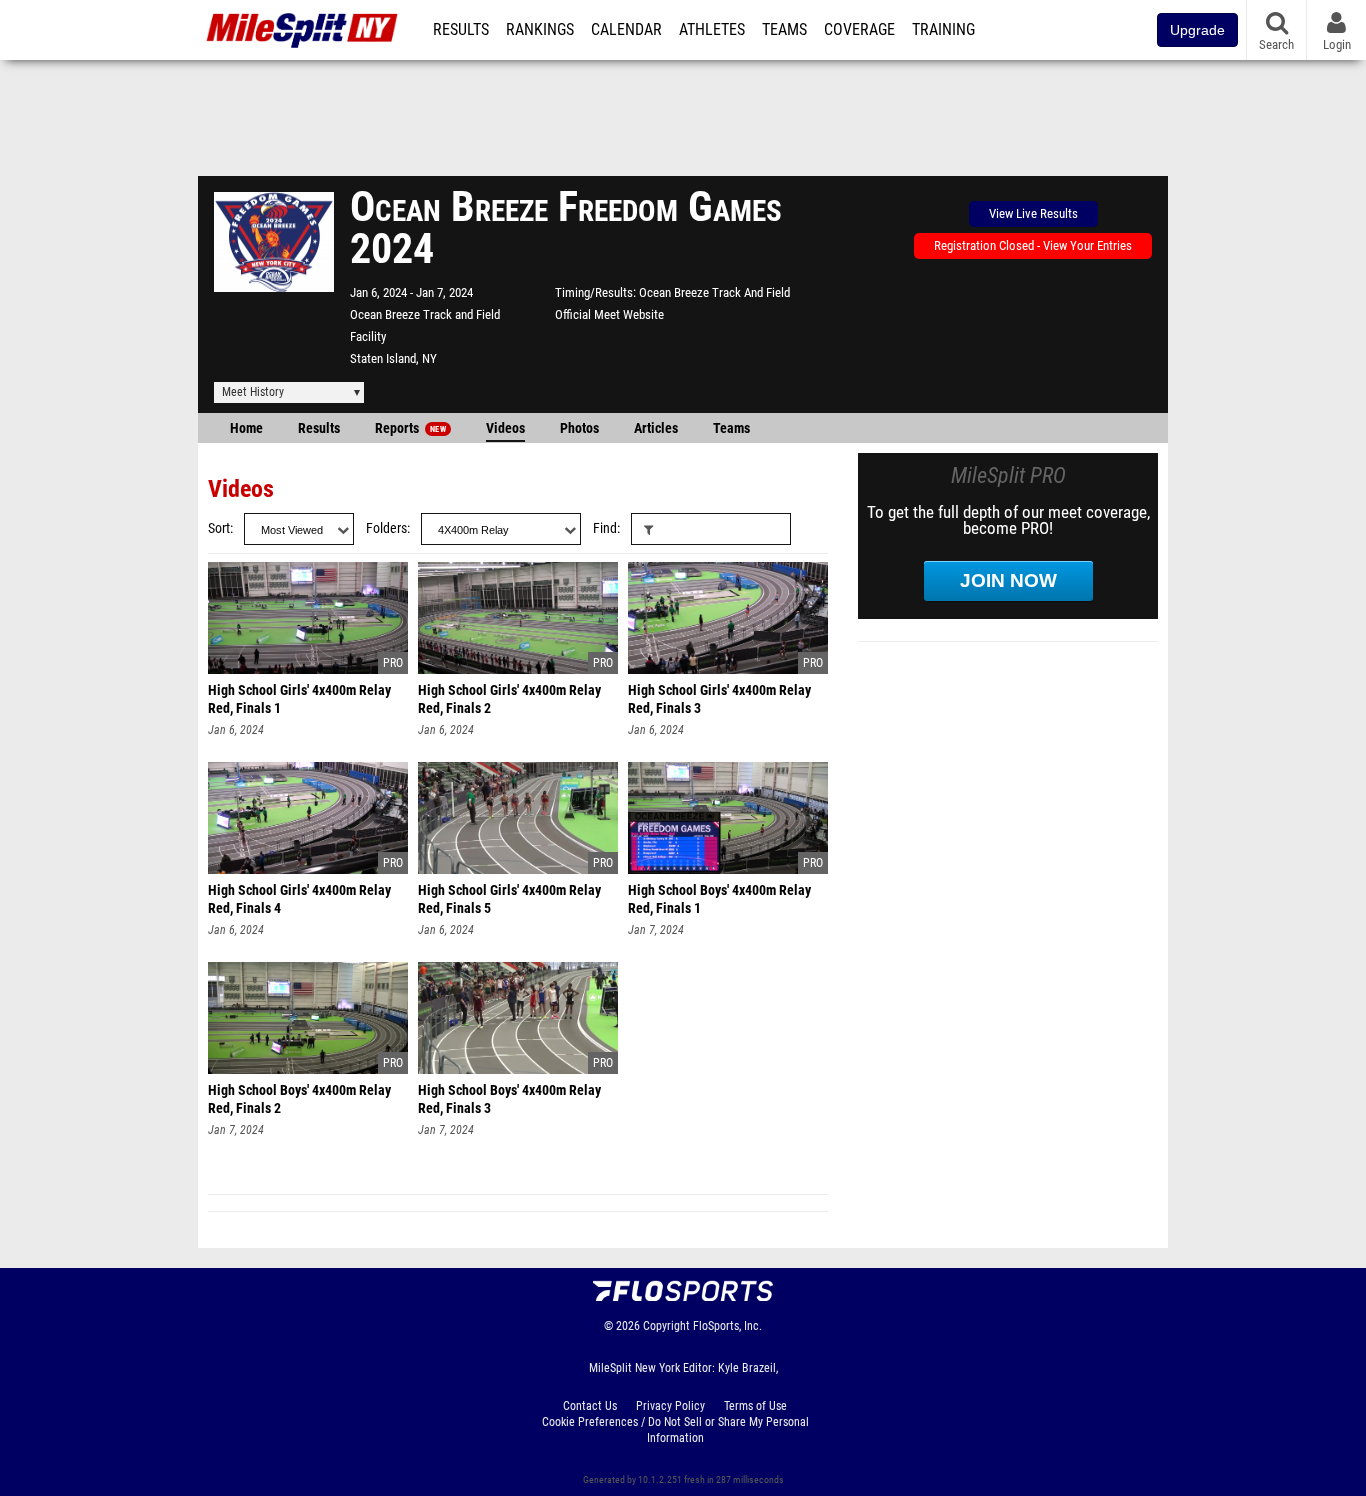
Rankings (540, 30)
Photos (579, 428)
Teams (784, 30)
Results (461, 30)
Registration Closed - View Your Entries (1033, 245)
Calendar (626, 30)
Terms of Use (755, 1406)
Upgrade (1197, 30)
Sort (219, 528)
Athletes (712, 30)
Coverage (859, 30)
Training (943, 30)
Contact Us (590, 1406)
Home (246, 428)
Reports (410, 428)
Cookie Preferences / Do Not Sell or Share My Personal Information (675, 1430)
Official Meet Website (609, 314)
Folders (386, 528)
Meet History (253, 392)
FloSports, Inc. (727, 1326)
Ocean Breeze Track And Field (714, 292)
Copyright (666, 1326)
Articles (656, 428)
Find (605, 528)
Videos (505, 428)
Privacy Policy (670, 1406)
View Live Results (1033, 213)
